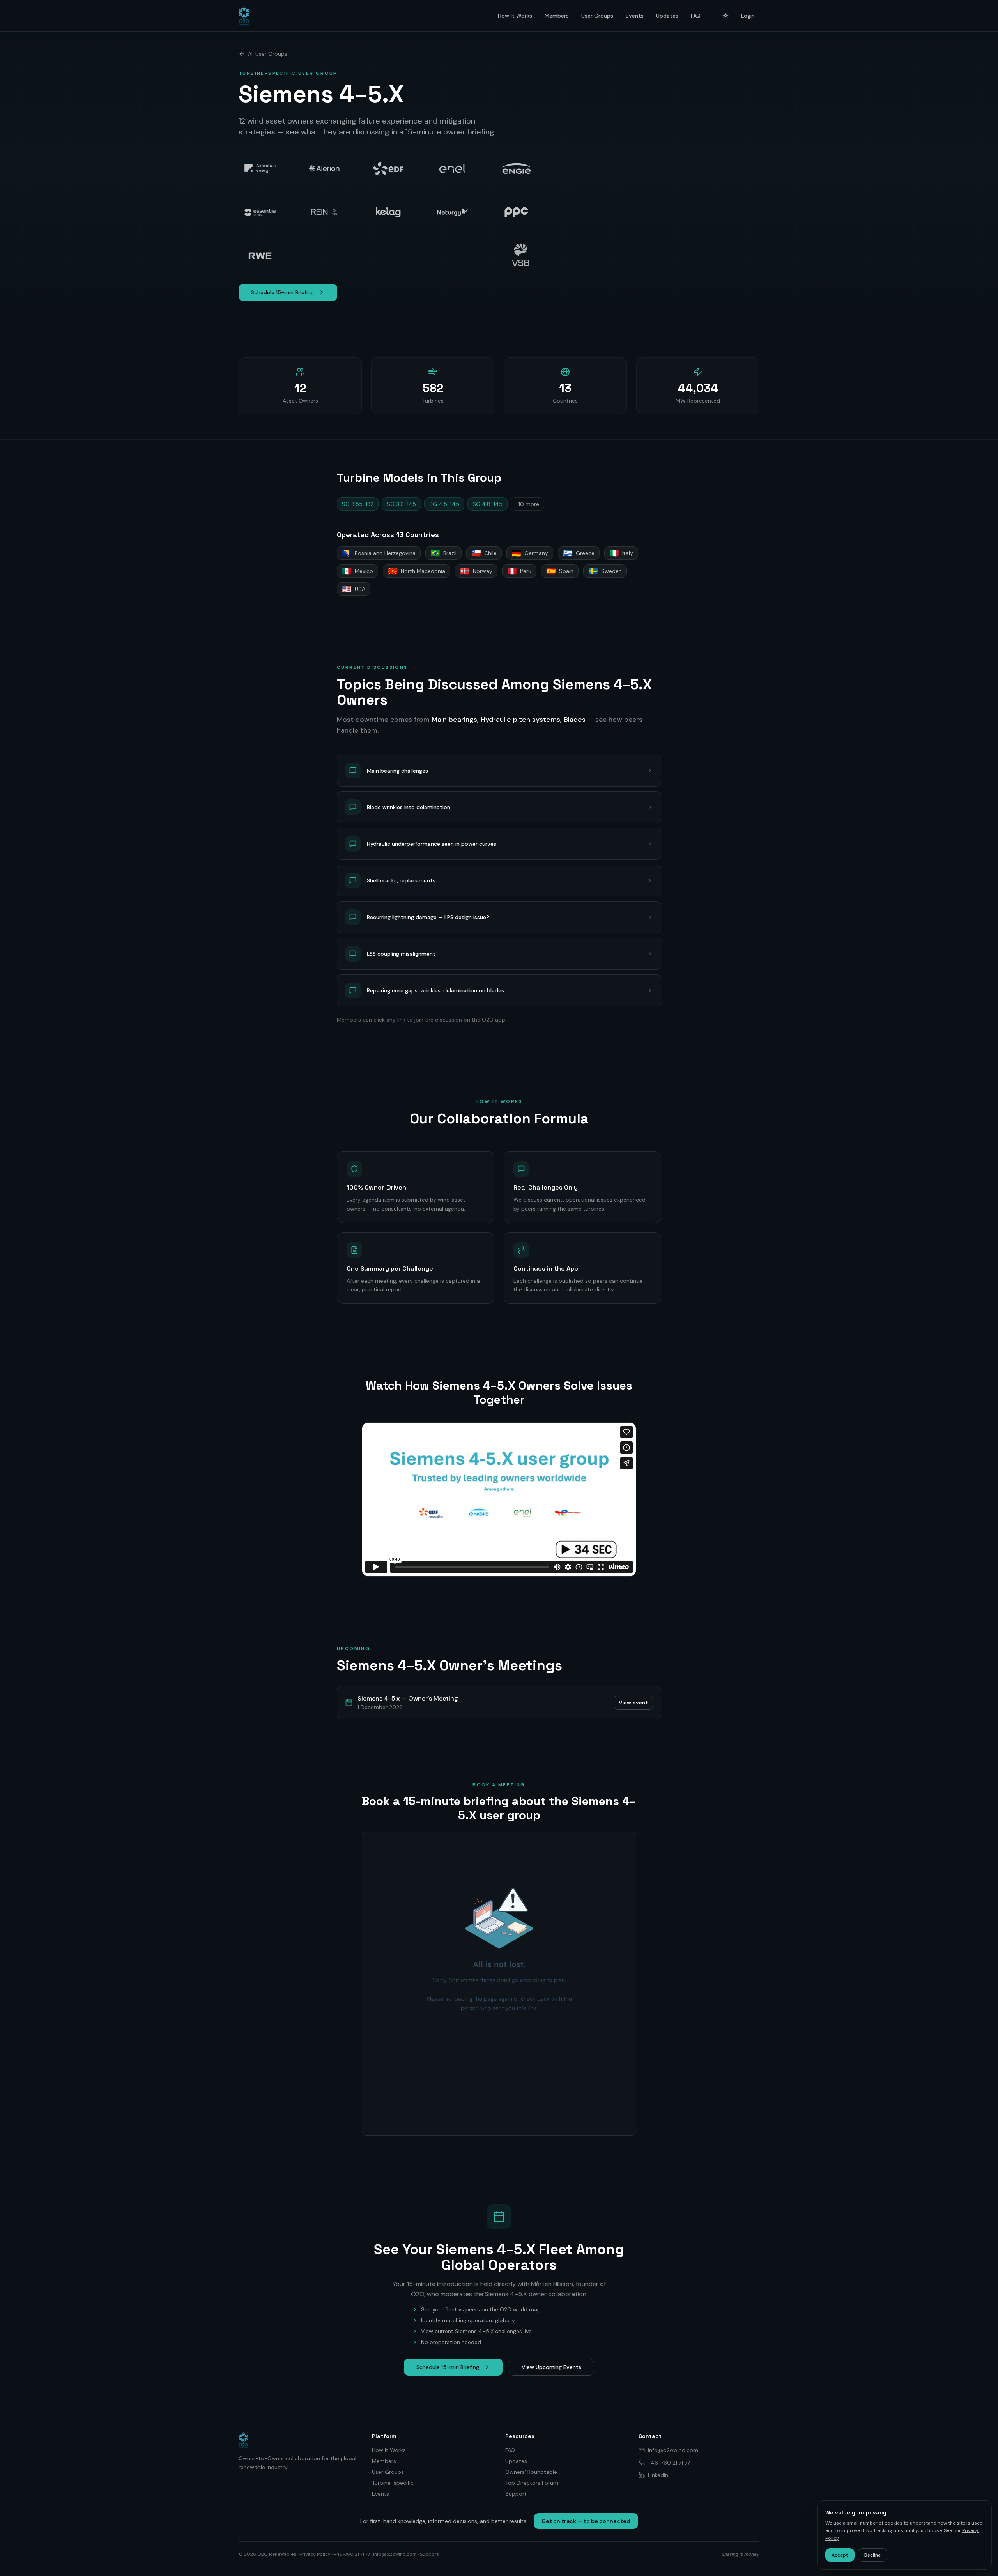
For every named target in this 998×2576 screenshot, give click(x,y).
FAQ (696, 16)
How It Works (515, 16)
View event (633, 1703)
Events (635, 16)
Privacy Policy (315, 2554)
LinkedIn (658, 2475)
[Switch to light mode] (725, 16)
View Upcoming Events (551, 2367)
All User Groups (268, 54)
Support (516, 2494)
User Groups (597, 16)
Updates (667, 16)
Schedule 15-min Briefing (282, 292)
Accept (840, 2555)
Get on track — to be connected (586, 2521)
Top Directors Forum (532, 2483)
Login (748, 16)
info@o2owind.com (673, 2450)
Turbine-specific (393, 2483)
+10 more (527, 504)
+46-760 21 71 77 (669, 2463)
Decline (872, 2555)
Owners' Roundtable (531, 2472)
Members (557, 16)
